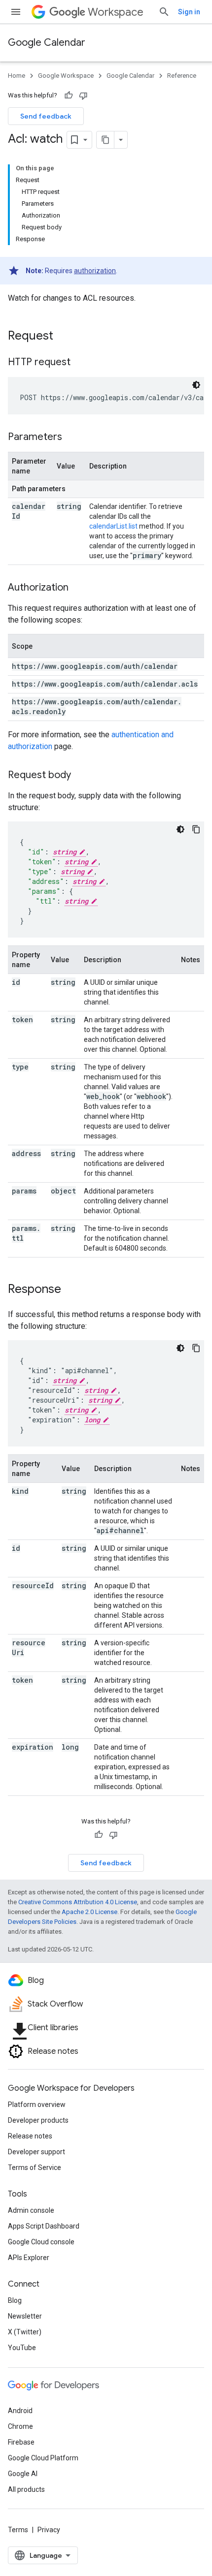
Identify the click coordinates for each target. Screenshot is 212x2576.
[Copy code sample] (196, 829)
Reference (182, 76)
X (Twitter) (25, 2332)
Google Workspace (66, 76)
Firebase (21, 2442)
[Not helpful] (83, 95)
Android (20, 2411)
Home (17, 76)
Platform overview (37, 2105)
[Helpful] (69, 95)
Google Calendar (47, 43)
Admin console (31, 2210)
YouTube (22, 2348)
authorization (95, 271)
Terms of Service (35, 2168)
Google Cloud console (41, 2242)
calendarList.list (113, 526)
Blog (15, 2300)
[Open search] (164, 12)
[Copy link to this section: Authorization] (78, 588)
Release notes (30, 2136)
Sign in (189, 12)
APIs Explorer (29, 2258)
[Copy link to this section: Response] (71, 1290)
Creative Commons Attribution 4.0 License (78, 1902)
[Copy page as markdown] (106, 140)
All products (26, 2489)
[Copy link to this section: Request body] (81, 776)
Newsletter (25, 2316)
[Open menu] (16, 12)
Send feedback (46, 116)
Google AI (23, 2474)
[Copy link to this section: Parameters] (72, 438)
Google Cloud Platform (43, 2458)
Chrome (20, 2426)
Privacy (49, 2530)
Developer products (38, 2120)
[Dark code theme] (196, 385)
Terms (18, 2530)
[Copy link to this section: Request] (63, 337)
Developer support (36, 2152)
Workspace (116, 12)
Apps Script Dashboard (44, 2226)
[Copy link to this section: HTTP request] (80, 363)
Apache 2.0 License (89, 1912)
